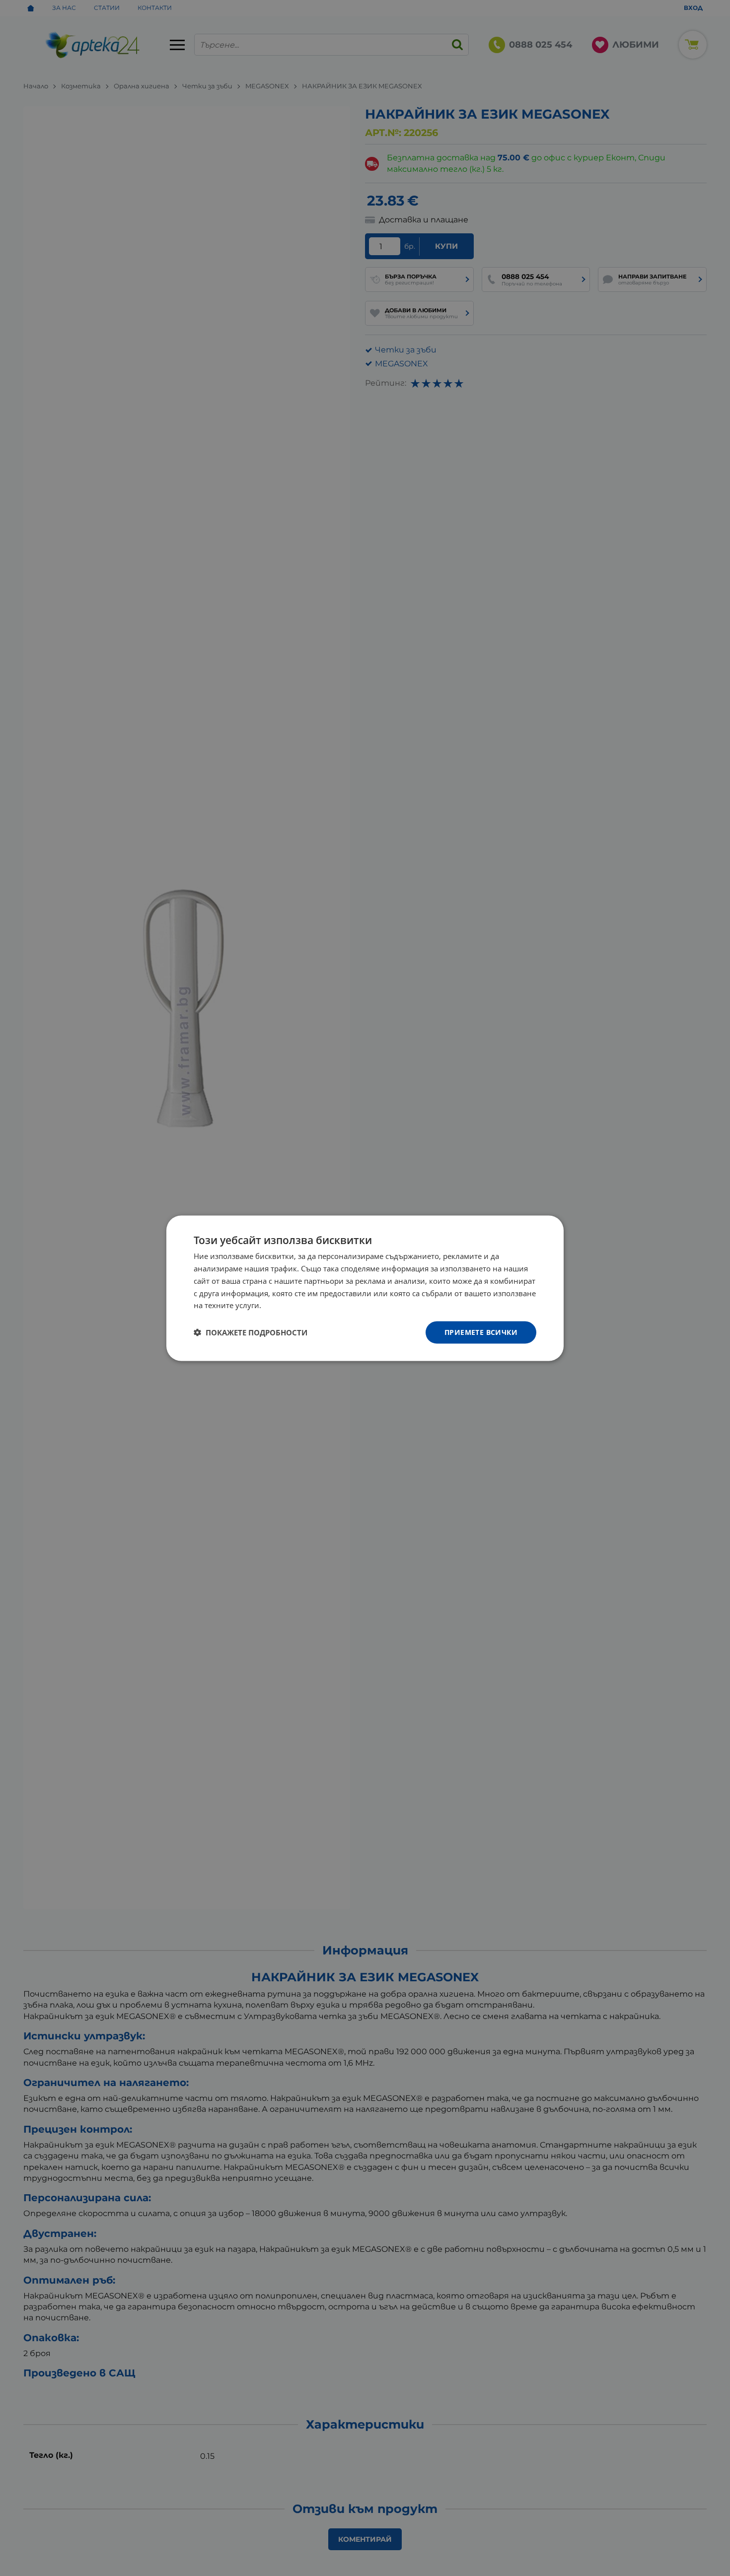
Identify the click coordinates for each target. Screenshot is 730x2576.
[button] (251, 1332)
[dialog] (365, 1288)
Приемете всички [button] (481, 1332)
